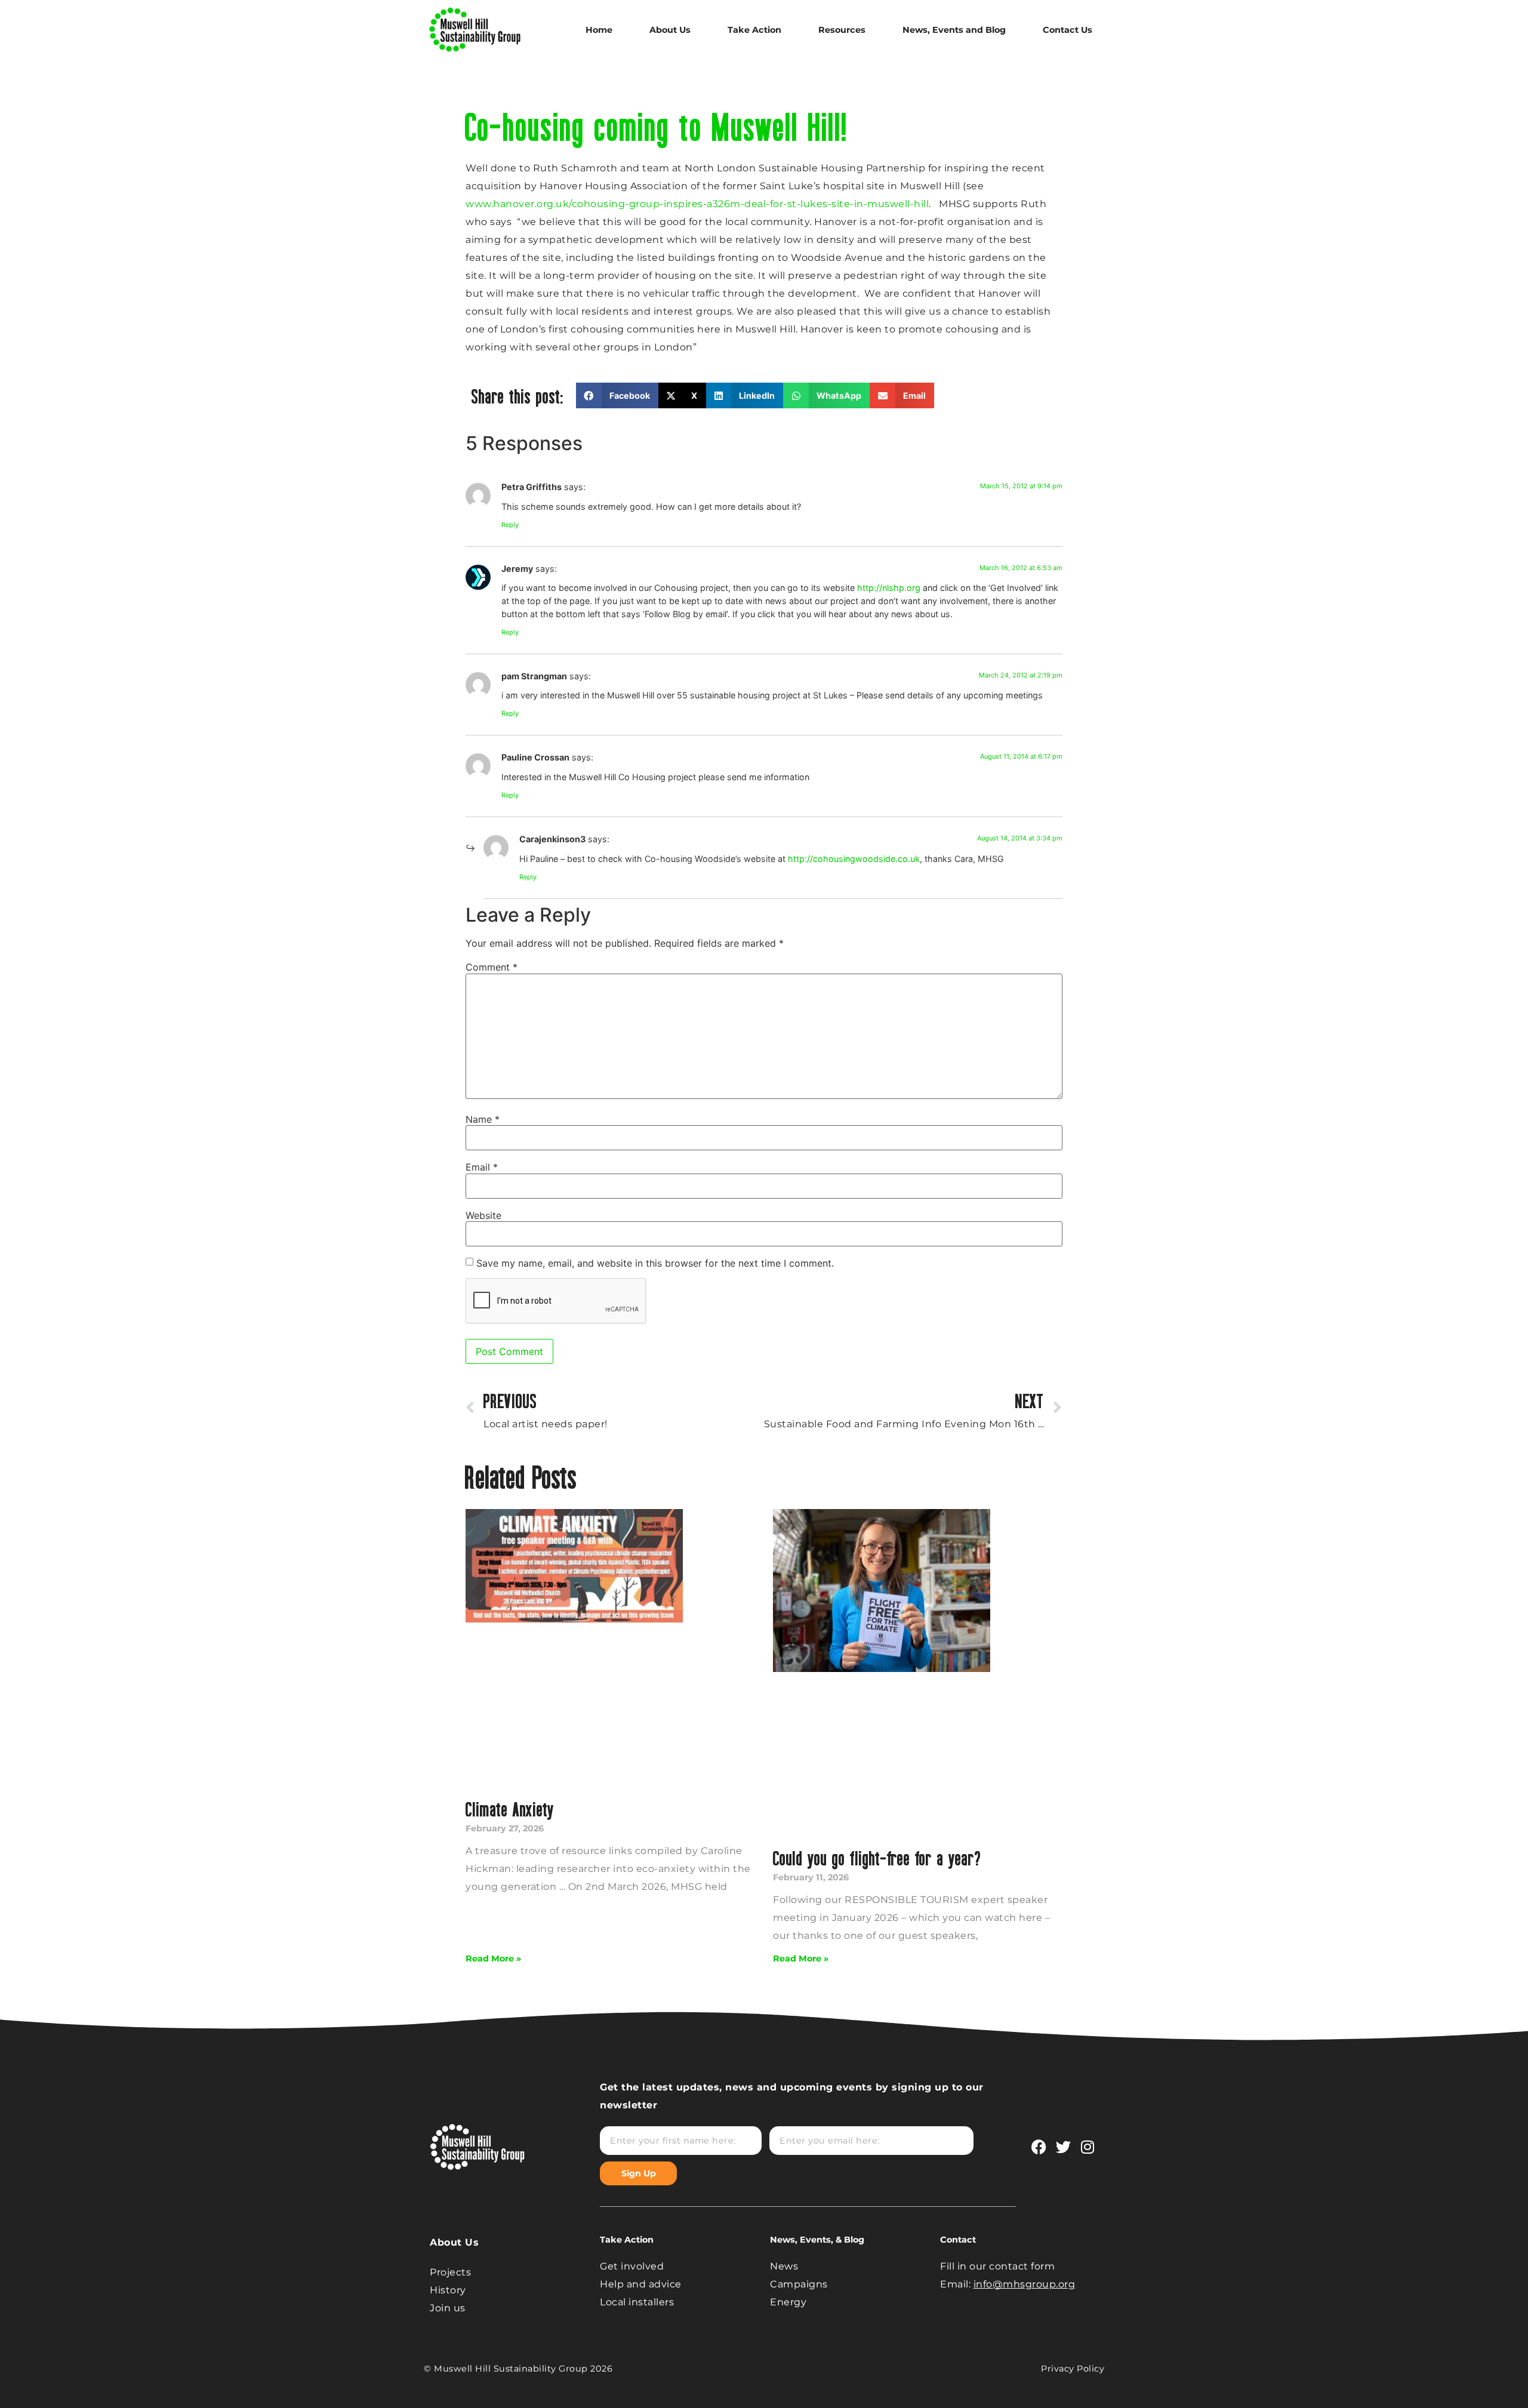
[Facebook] (1039, 2147)
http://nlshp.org (889, 588)
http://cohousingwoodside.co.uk (854, 859)
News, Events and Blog (954, 30)
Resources (842, 30)
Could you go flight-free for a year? (877, 1858)
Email (482, 1167)
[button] (617, 395)
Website (483, 1215)
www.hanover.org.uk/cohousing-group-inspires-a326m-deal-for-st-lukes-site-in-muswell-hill (697, 204)
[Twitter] (1063, 2147)
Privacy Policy (1073, 2369)
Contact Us (1068, 30)
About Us (670, 30)
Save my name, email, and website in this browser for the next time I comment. (655, 1263)
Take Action (754, 30)
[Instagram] (1088, 2147)
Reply (510, 525)
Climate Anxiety (510, 1809)
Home (599, 30)
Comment (492, 967)
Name (483, 1119)
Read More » (493, 1959)
